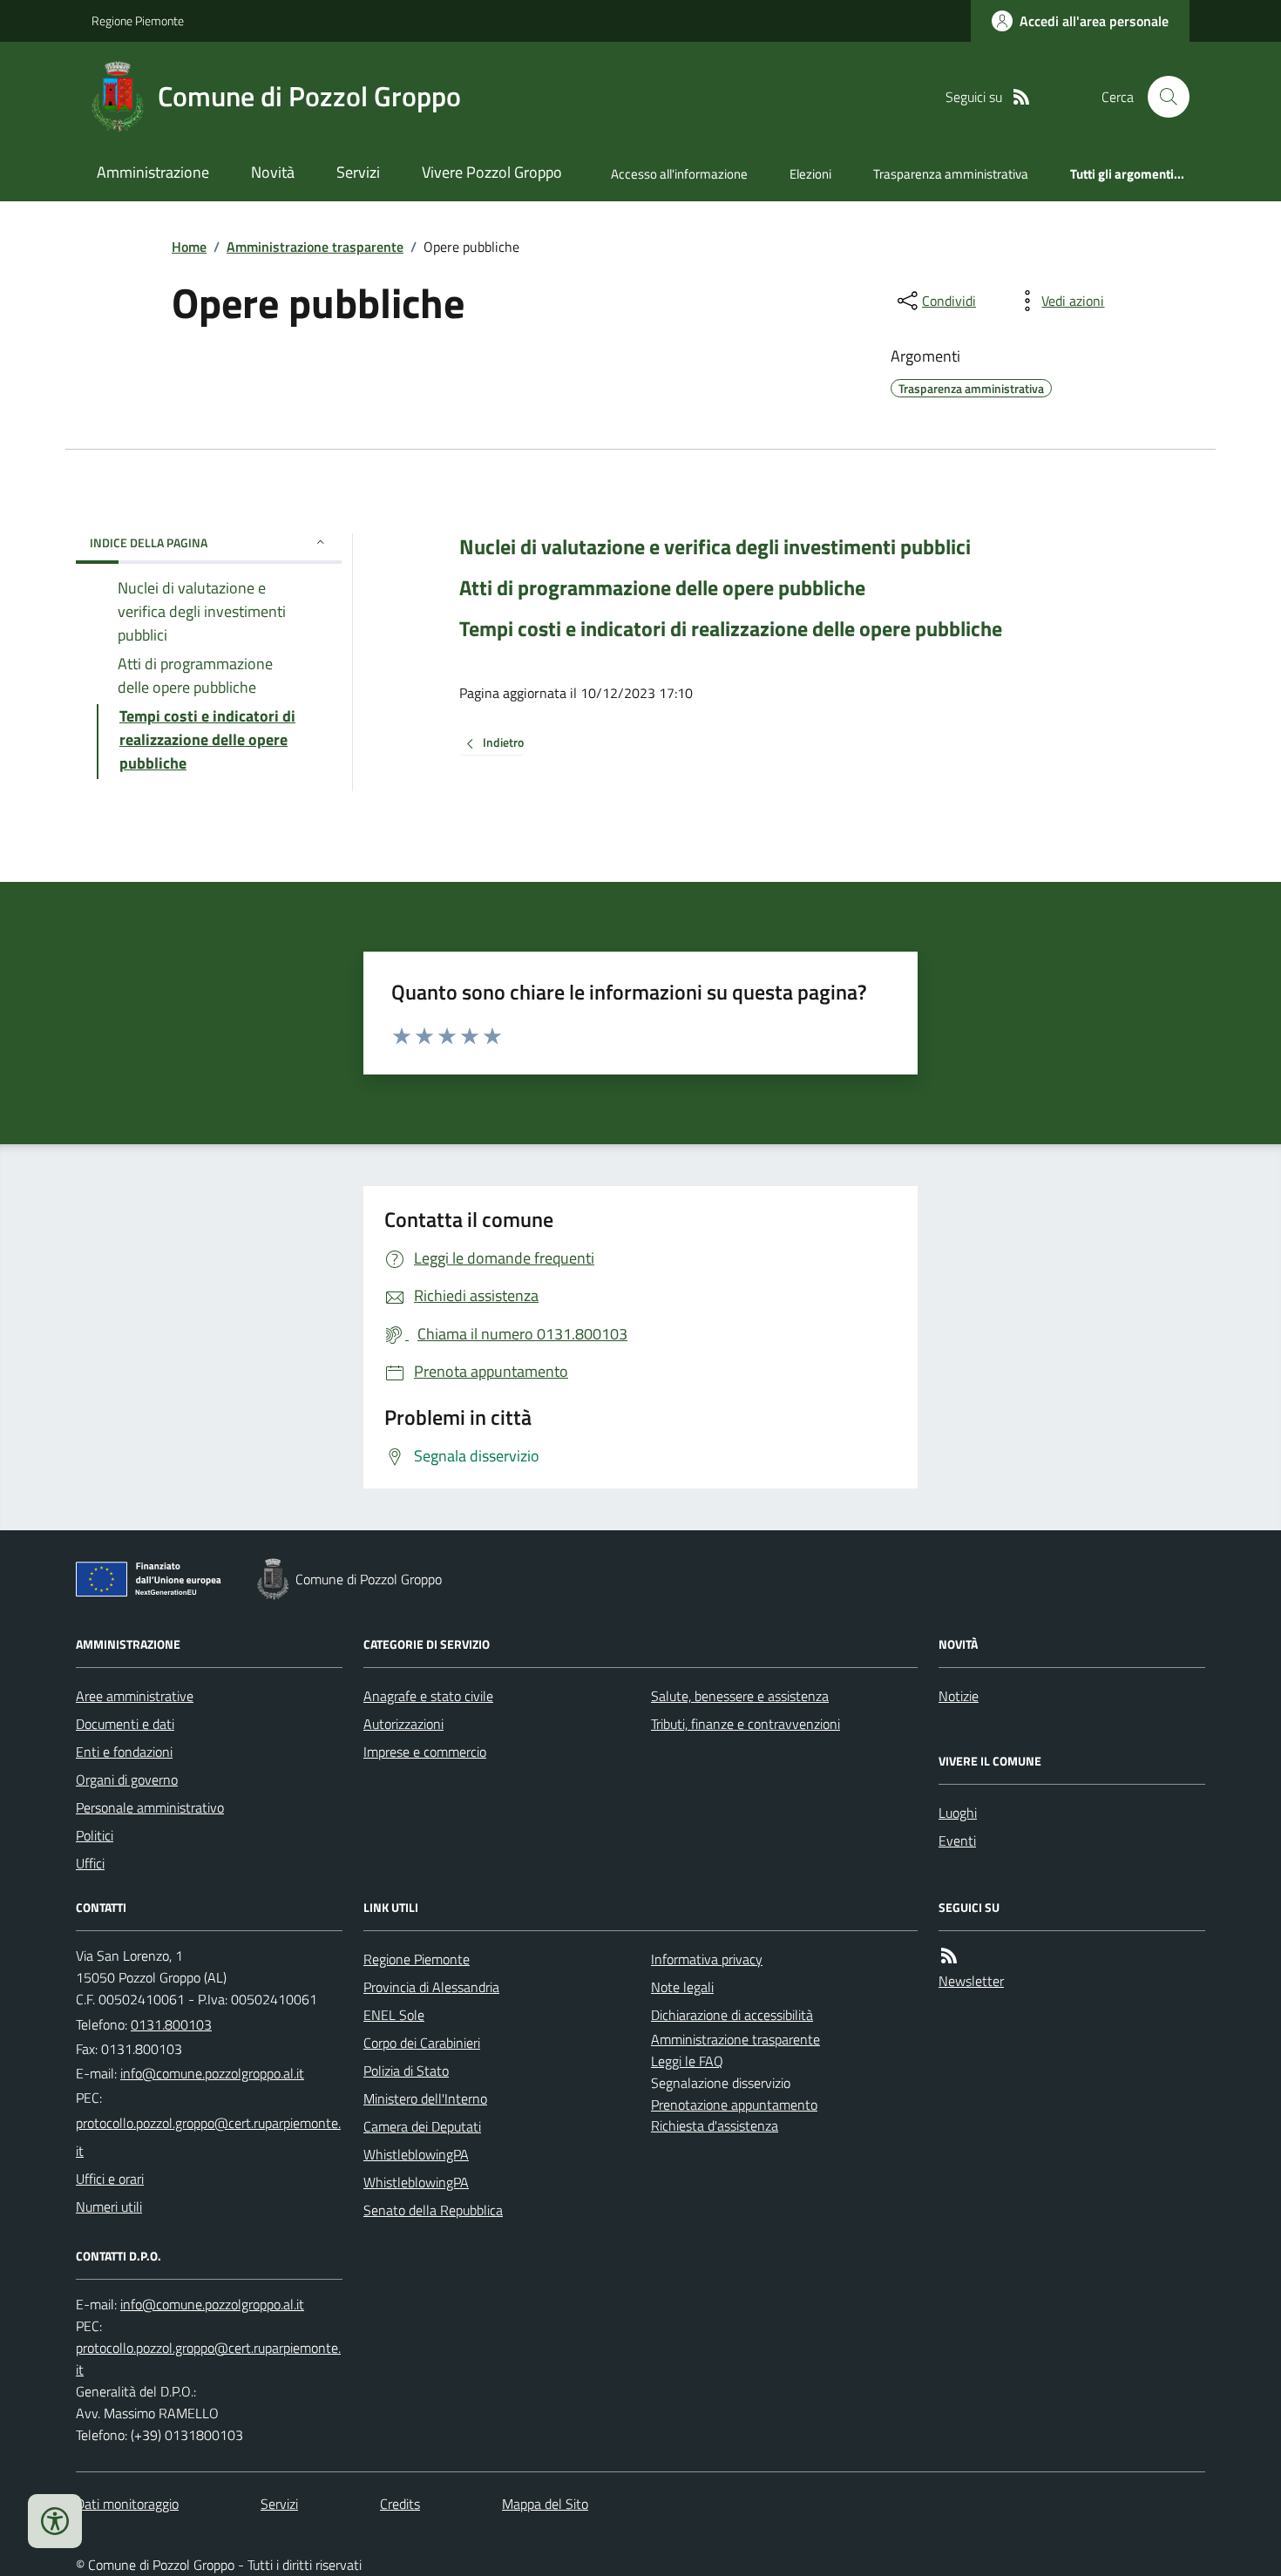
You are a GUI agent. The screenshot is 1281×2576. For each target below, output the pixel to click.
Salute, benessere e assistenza (740, 1696)
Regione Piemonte (138, 20)
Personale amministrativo (150, 1807)
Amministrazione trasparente (315, 247)
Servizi (358, 172)
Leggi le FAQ (687, 2061)
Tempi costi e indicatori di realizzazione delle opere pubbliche (731, 629)
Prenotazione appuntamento (734, 2105)
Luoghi (958, 1813)
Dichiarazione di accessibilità (732, 2015)
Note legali (682, 1987)
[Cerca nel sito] (1162, 97)
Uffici (90, 1863)
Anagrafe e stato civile (428, 1696)
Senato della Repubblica (433, 2210)
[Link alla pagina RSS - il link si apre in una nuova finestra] (1021, 97)
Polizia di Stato (406, 2071)
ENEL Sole (394, 2015)
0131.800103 (171, 2024)
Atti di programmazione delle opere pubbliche (662, 588)
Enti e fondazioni (124, 1752)
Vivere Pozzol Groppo (492, 172)
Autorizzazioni (403, 1724)
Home (189, 247)
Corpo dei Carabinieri (422, 2043)
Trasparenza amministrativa (951, 174)
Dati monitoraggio (127, 2504)
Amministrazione (153, 172)
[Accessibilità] (55, 2521)
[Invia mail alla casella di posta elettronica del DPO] (212, 2305)
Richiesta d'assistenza (715, 2125)
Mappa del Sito (545, 2504)
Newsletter (971, 1981)
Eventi (957, 1840)
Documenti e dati (125, 1724)
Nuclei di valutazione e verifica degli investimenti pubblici (715, 547)
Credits (400, 2504)
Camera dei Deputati (422, 2126)
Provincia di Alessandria (431, 1987)
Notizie (959, 1696)
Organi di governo (127, 1779)
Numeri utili (109, 2207)
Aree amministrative (135, 1696)
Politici (95, 1835)
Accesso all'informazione (679, 174)
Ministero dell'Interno (425, 2098)
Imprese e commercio (425, 1752)
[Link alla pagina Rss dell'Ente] (949, 1956)
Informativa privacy (707, 1959)
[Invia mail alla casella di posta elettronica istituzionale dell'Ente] (212, 2073)
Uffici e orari (110, 2179)
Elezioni (810, 174)
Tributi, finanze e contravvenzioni (746, 1724)
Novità (273, 172)
